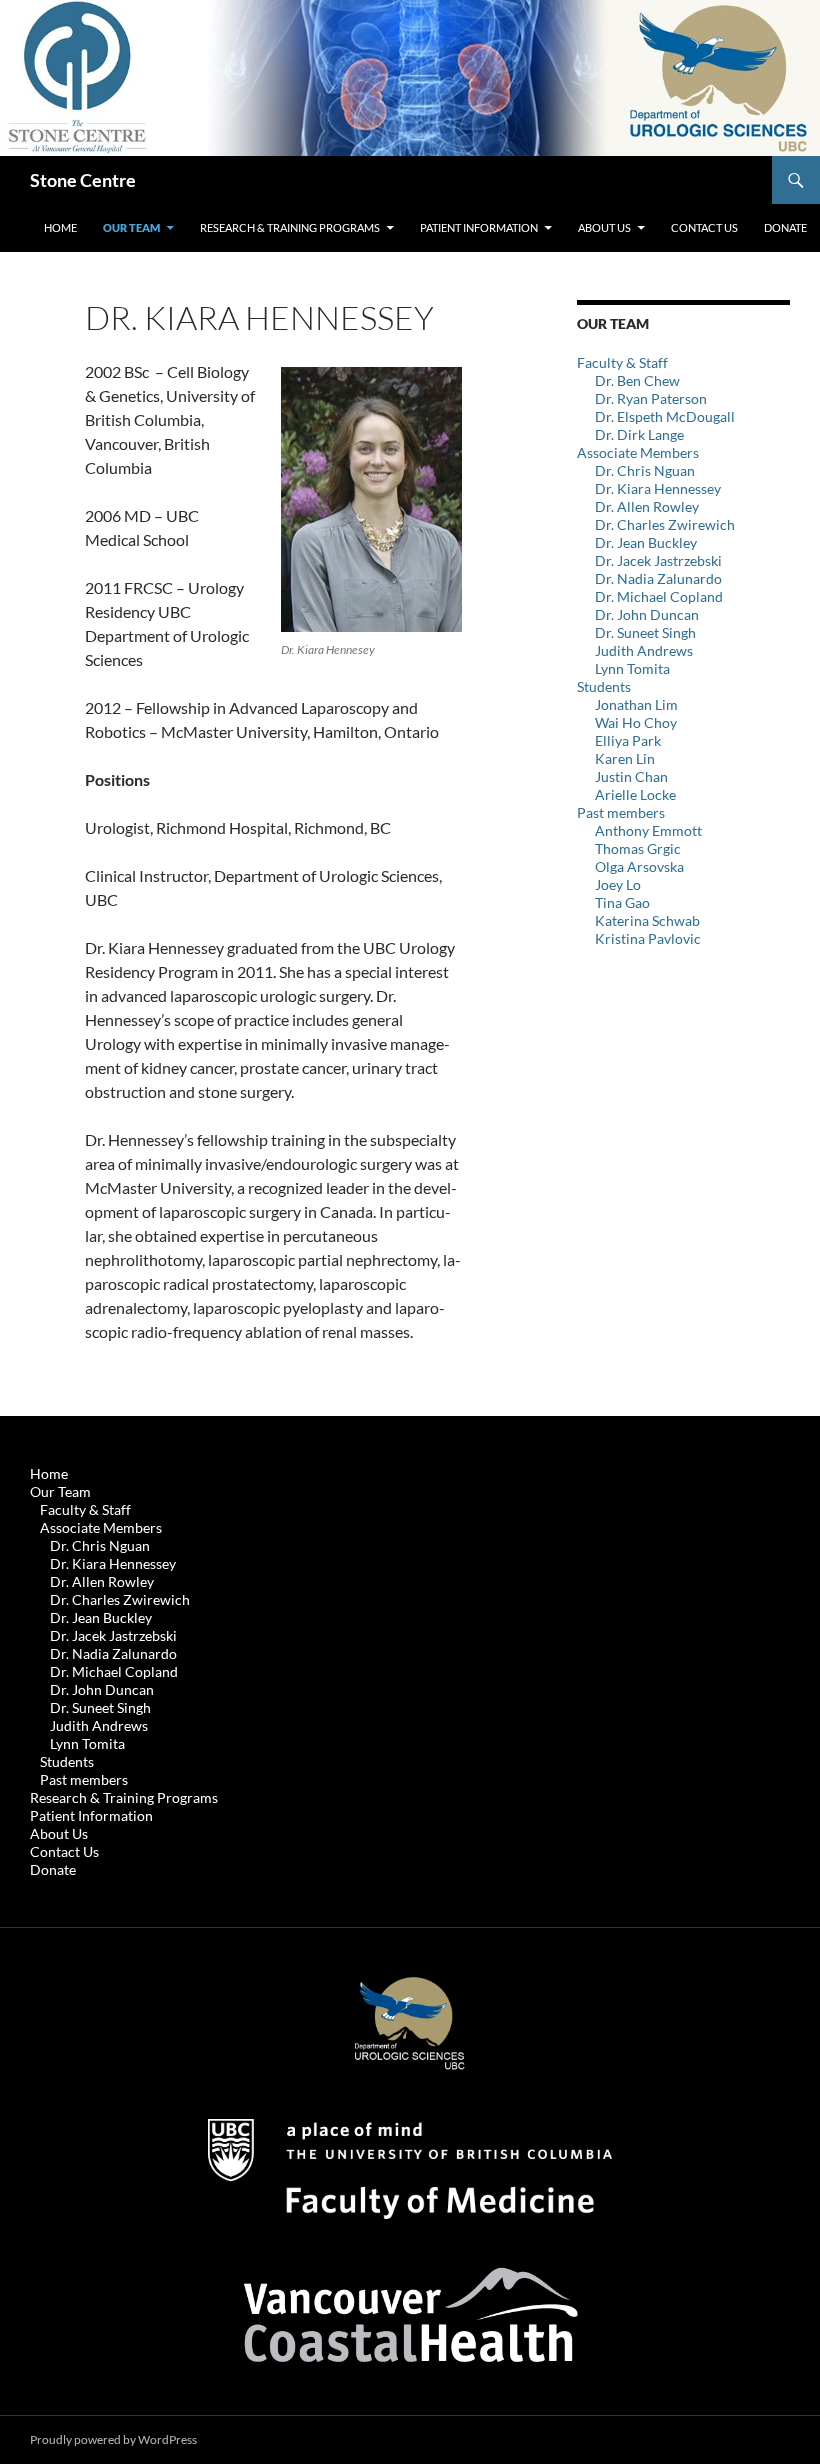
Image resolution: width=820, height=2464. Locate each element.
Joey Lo (618, 884)
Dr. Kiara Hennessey (658, 488)
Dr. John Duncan (647, 614)
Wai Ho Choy (636, 722)
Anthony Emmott (648, 830)
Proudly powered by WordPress (113, 2439)
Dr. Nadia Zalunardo (658, 578)
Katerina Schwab (647, 920)
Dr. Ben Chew (637, 380)
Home (60, 227)
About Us (604, 227)
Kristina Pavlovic (648, 938)
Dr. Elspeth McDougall (665, 416)
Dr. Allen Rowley (647, 506)
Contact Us (704, 227)
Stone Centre (83, 180)
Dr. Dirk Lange (639, 434)
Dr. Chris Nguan (645, 470)
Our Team (131, 227)
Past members (621, 812)
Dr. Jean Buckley (646, 542)
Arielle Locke (635, 794)
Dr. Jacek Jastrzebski (658, 560)
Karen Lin (625, 758)
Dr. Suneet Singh (645, 632)
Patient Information (479, 227)
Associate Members (638, 452)
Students (604, 686)
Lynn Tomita (632, 668)
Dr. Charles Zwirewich (665, 524)
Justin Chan (631, 776)
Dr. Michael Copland (659, 596)
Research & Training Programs (290, 227)
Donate (785, 227)
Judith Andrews (644, 650)
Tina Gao (622, 902)
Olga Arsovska (639, 866)
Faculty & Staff (622, 362)
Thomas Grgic (638, 848)
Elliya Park (628, 740)
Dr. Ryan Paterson (651, 398)
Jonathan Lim (636, 704)
